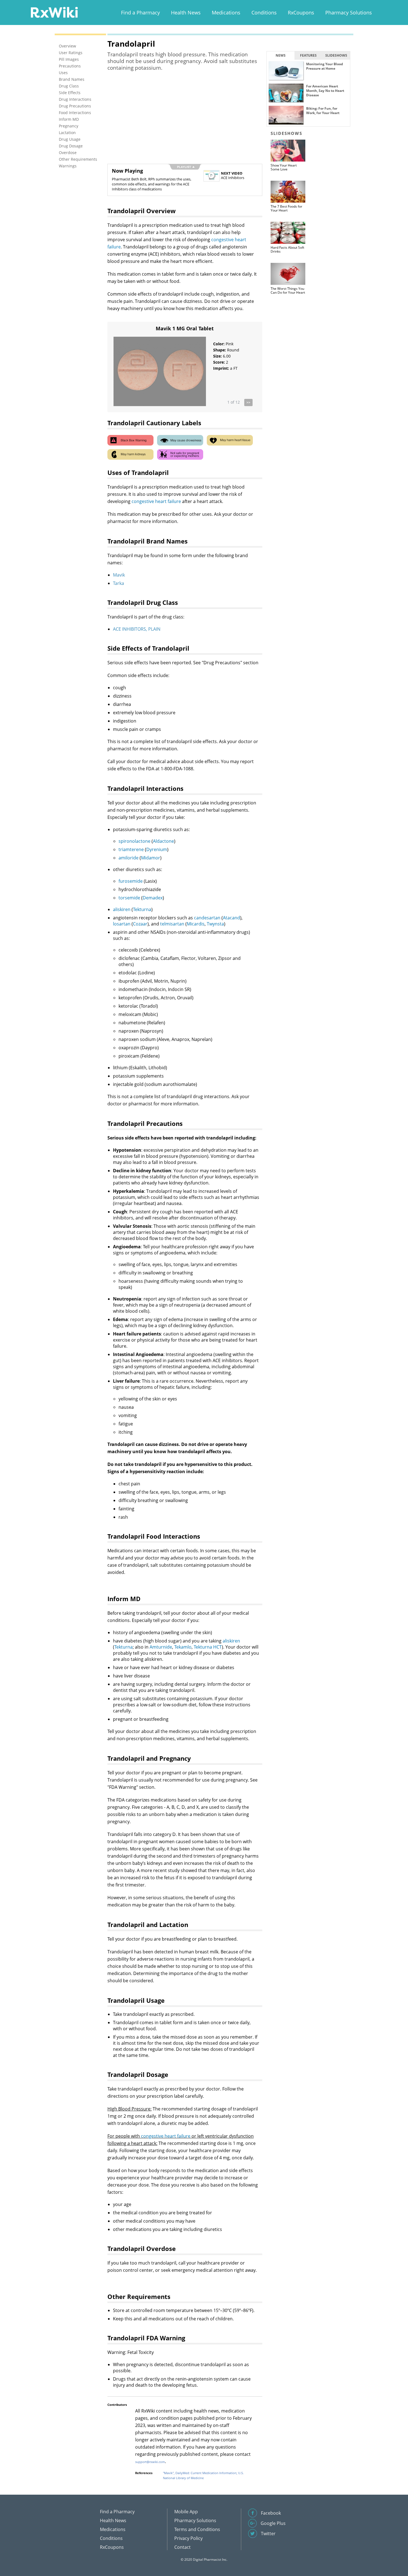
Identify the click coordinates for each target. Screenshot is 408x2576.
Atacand (231, 918)
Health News (186, 12)
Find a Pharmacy (140, 12)
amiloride (129, 858)
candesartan (207, 918)
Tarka (119, 583)
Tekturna (142, 909)
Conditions (264, 12)
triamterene (131, 849)
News (281, 55)
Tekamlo (183, 1647)
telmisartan (172, 924)
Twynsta (215, 924)
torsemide (129, 898)
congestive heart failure (156, 501)
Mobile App (186, 2512)
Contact (182, 2547)
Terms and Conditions (197, 2529)
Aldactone (163, 841)
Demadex (153, 898)
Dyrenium (157, 849)
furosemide (131, 881)
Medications (226, 12)
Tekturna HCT (208, 1647)
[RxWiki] (54, 12)
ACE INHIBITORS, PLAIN (137, 629)
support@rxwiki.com (150, 2462)
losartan (122, 924)
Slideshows (336, 55)
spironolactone (134, 841)
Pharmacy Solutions (349, 12)
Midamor (151, 858)
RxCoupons (301, 12)
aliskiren (122, 909)
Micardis (196, 924)
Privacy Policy (188, 2538)
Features (308, 55)
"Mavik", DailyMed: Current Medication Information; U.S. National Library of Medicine (203, 2475)
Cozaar (140, 924)
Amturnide (161, 1647)
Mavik (119, 575)
